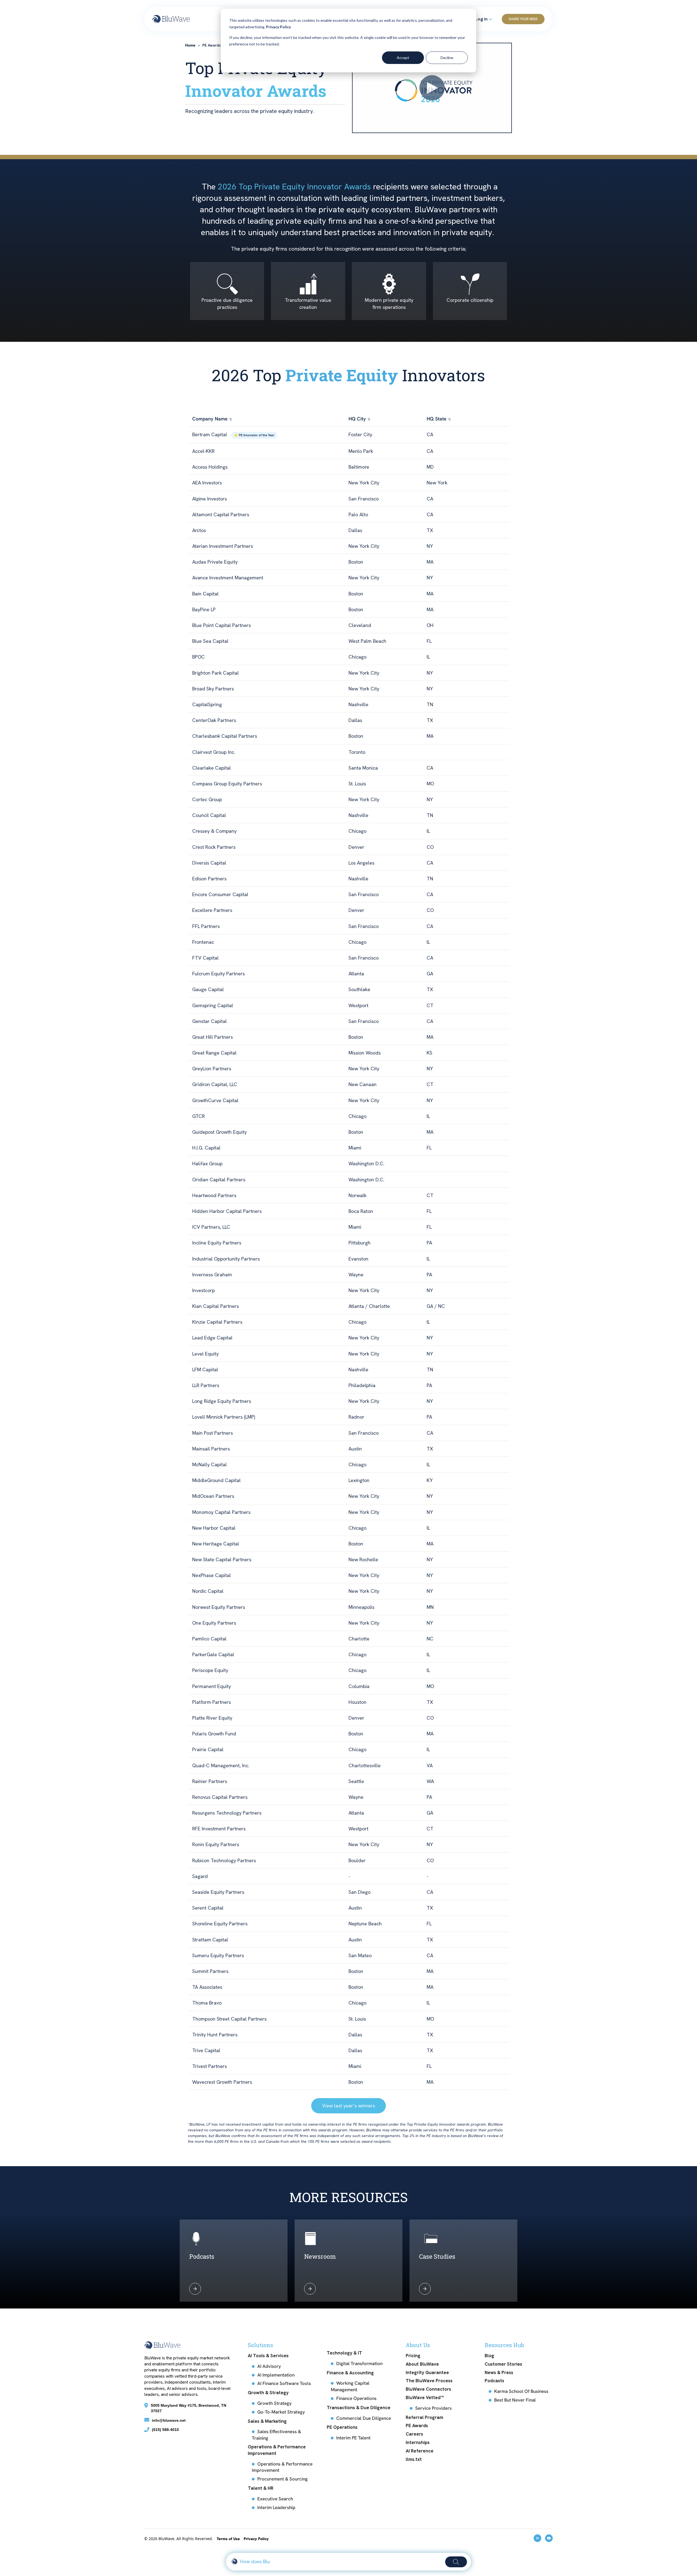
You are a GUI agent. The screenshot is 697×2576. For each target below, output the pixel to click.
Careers (414, 2434)
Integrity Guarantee (427, 2372)
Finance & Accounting (350, 2373)
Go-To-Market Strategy (281, 2412)
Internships (418, 2442)
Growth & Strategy (268, 2393)
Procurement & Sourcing (282, 2479)
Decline (447, 58)
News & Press (499, 2372)
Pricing (413, 2356)
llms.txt (414, 2459)
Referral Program (424, 2417)
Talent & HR (261, 2488)
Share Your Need (523, 19)
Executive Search (275, 2499)
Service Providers (433, 2408)
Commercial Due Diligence (364, 2418)
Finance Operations (356, 2398)
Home (190, 45)
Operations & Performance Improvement (277, 2450)
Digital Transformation (359, 2363)
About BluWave (422, 2364)
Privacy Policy (278, 27)
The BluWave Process (429, 2381)
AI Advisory (269, 2366)
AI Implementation (276, 2375)
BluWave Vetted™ (425, 2397)
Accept (403, 58)
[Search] (456, 2562)
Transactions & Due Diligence (359, 2408)
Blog (489, 2356)
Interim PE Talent (353, 2438)
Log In (482, 19)
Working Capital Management (350, 2386)
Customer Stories (503, 2364)
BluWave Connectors (428, 2389)
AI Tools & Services (268, 2356)
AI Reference (420, 2451)
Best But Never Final (515, 2400)
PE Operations (342, 2427)
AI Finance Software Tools (284, 2383)
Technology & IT (344, 2353)
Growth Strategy (274, 2403)
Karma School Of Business (521, 2391)
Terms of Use (229, 2539)
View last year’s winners (348, 2106)
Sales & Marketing (267, 2421)
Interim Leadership (276, 2507)
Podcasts (494, 2381)
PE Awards (417, 2426)
